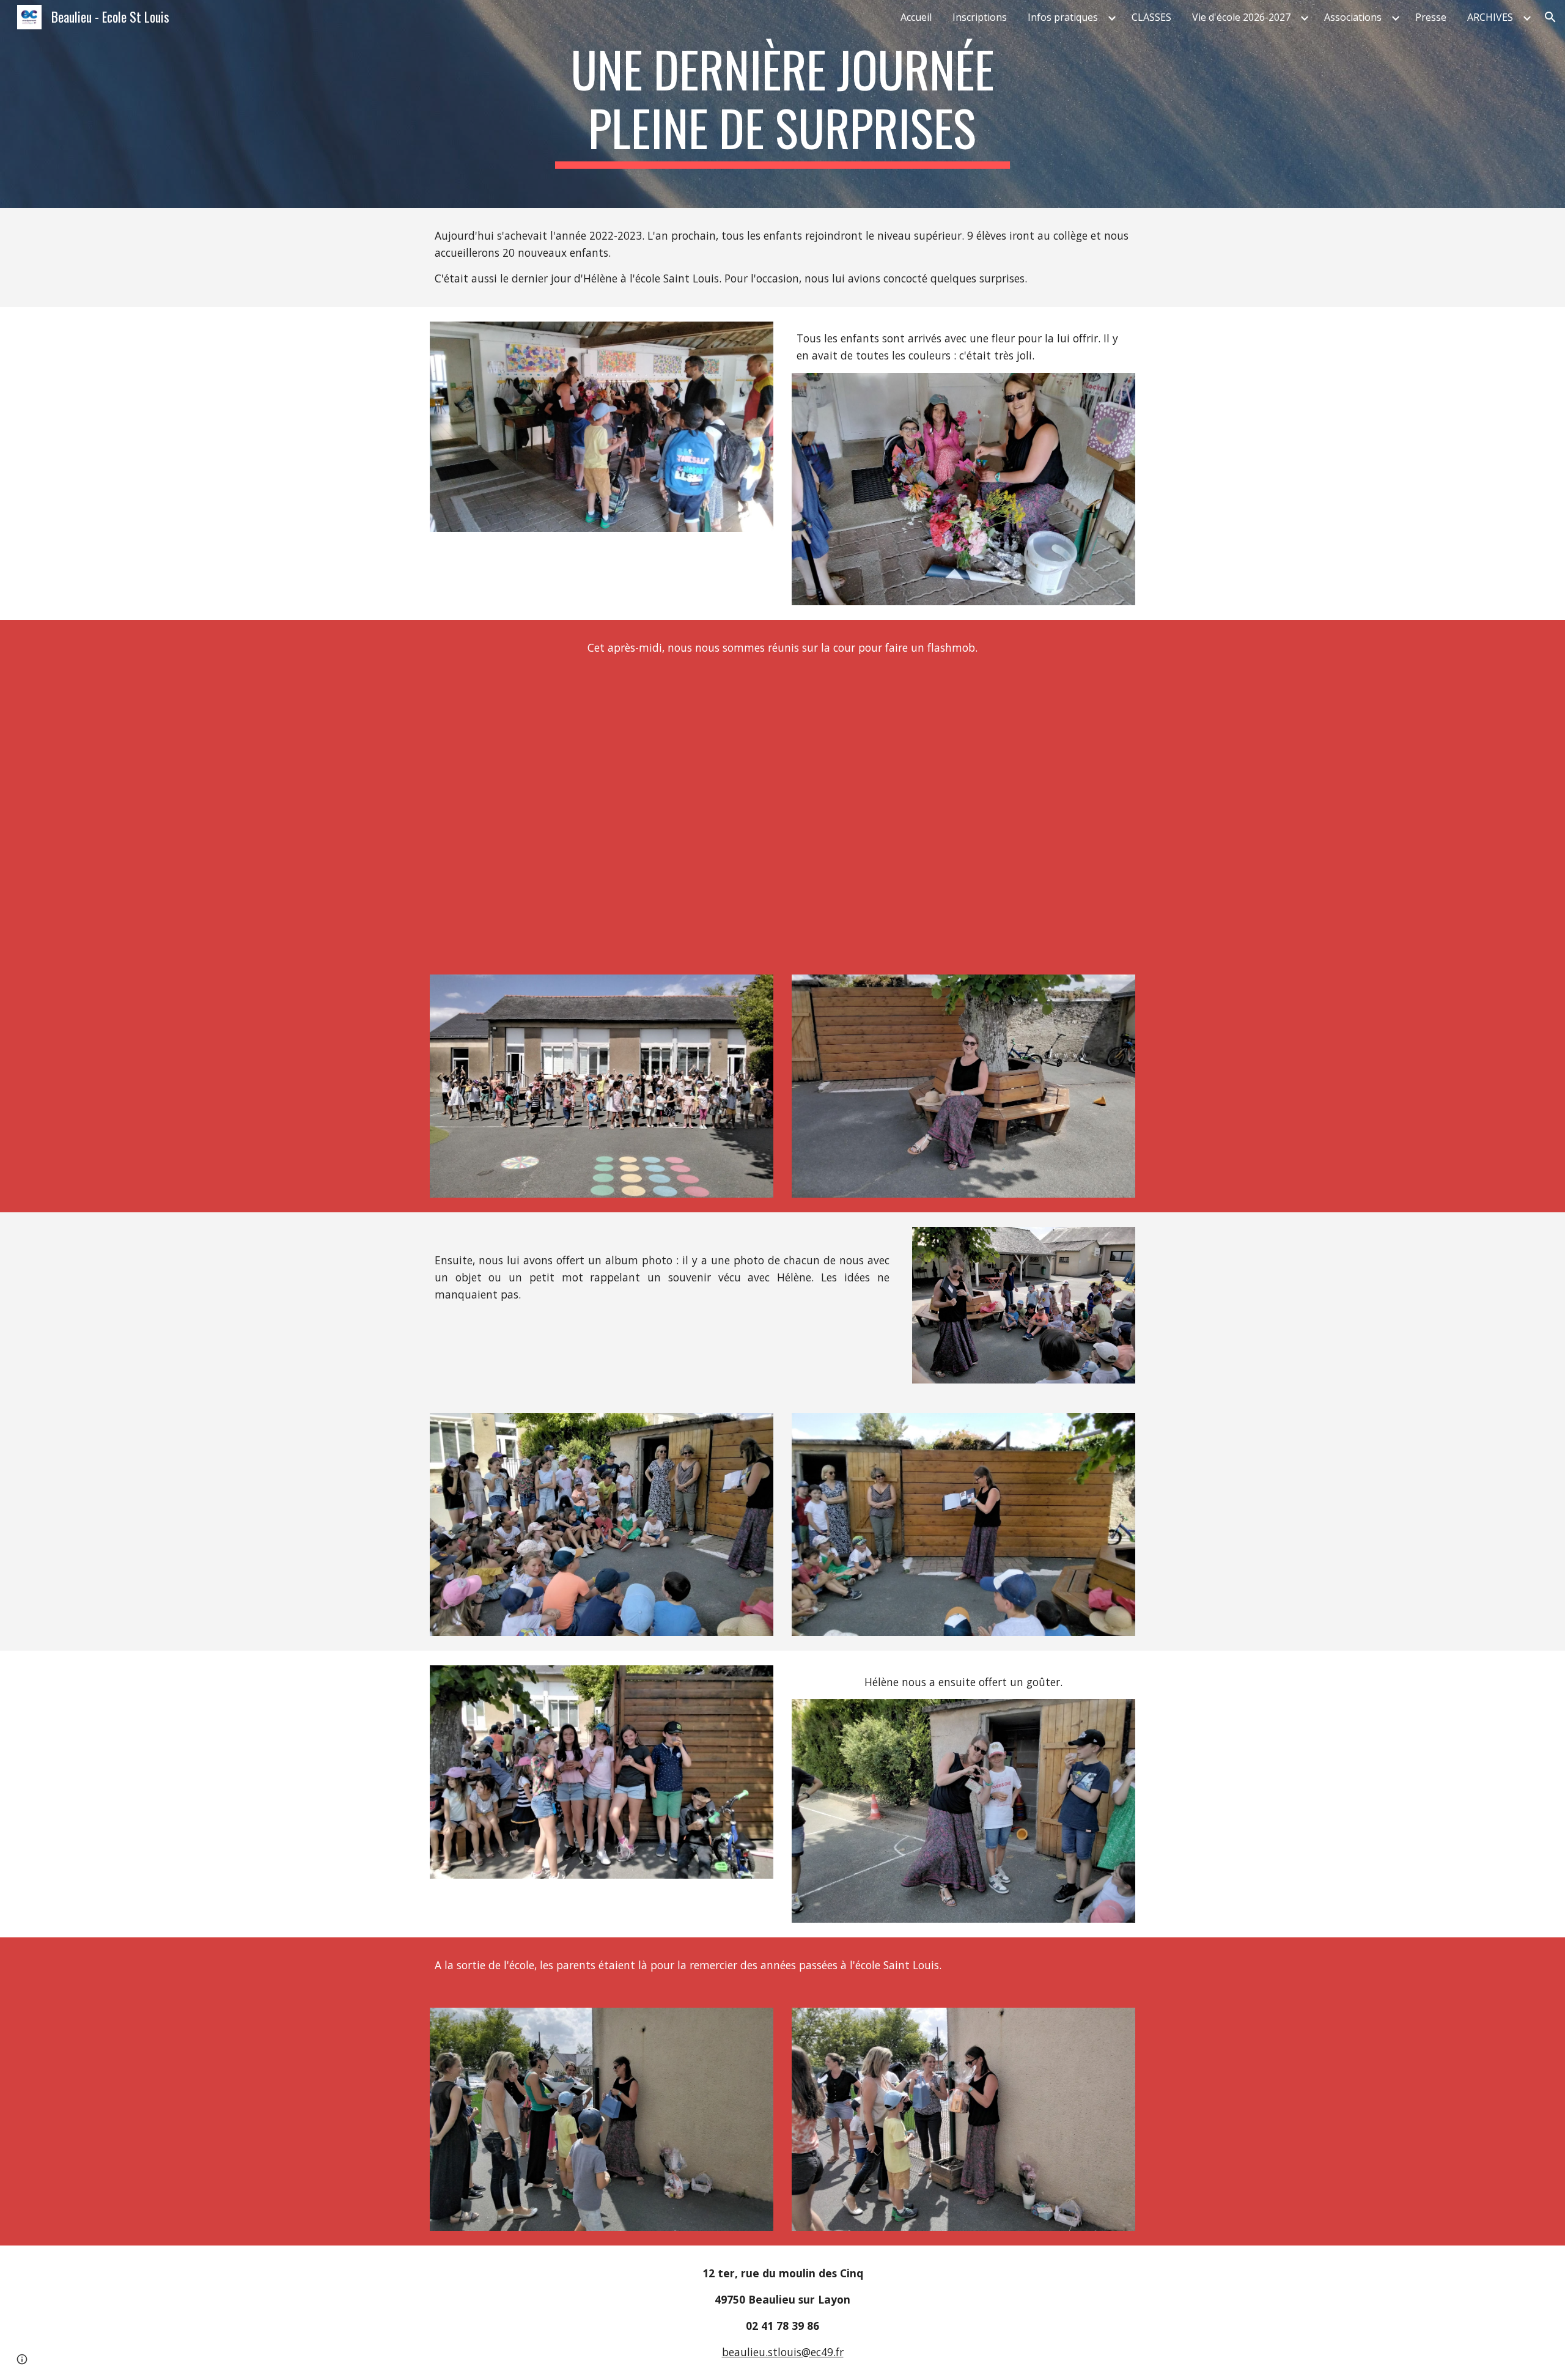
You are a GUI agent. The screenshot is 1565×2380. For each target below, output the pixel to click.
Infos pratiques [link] (1063, 17)
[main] (782, 104)
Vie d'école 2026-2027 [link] (1241, 17)
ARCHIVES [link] (1490, 17)
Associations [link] (1353, 17)
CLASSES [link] (1151, 17)
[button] (1550, 17)
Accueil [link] (916, 17)
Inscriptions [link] (980, 17)
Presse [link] (1431, 17)
